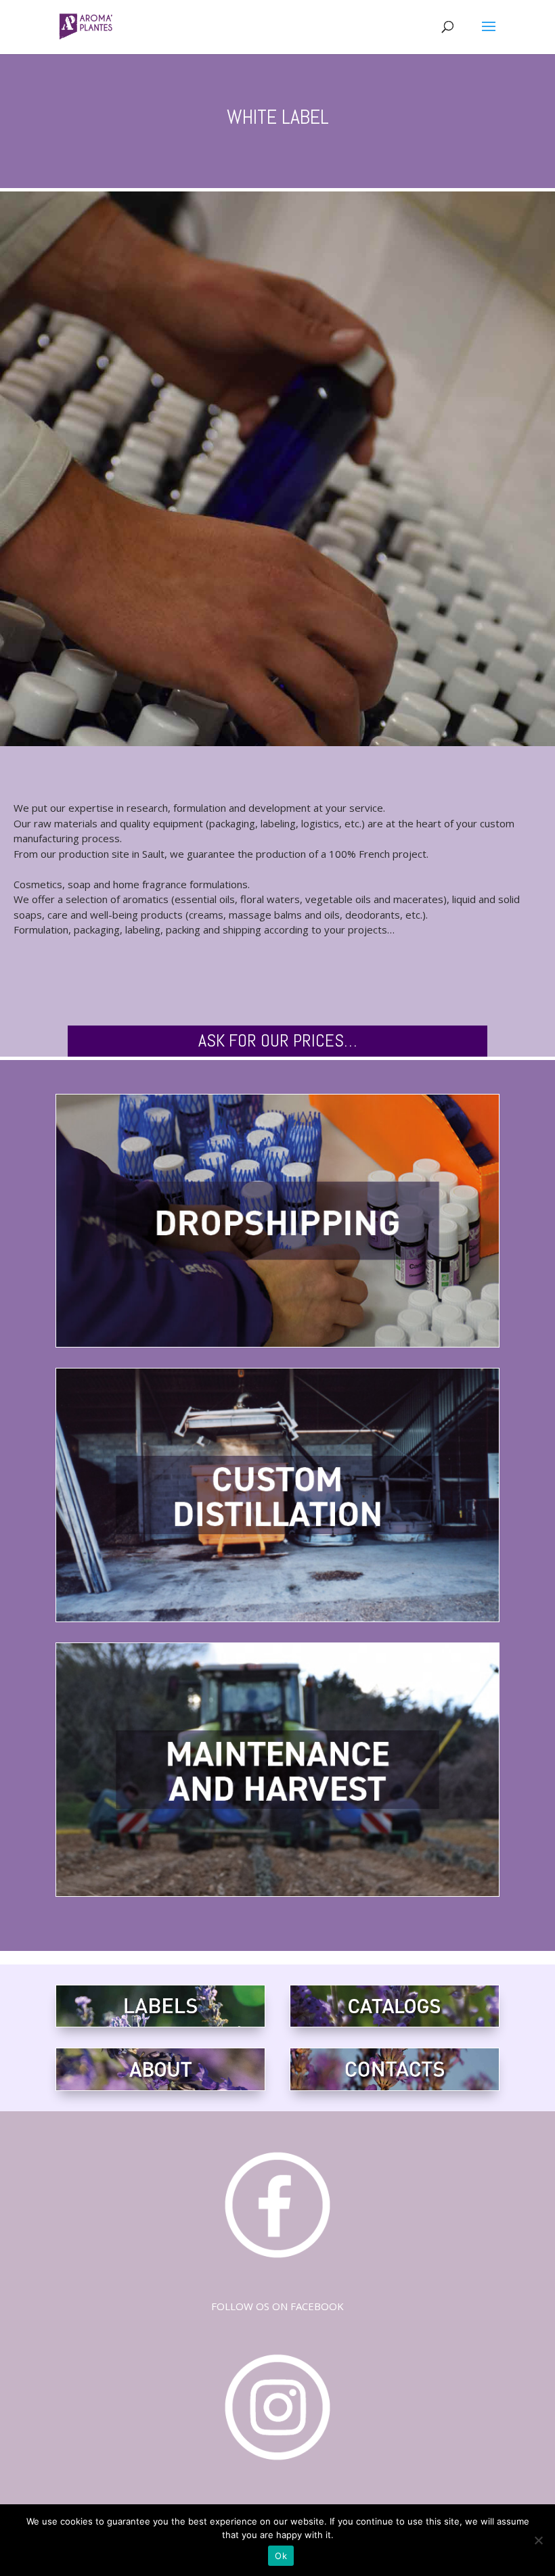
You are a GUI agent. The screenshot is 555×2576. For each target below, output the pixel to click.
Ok (281, 2556)
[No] (538, 2540)
